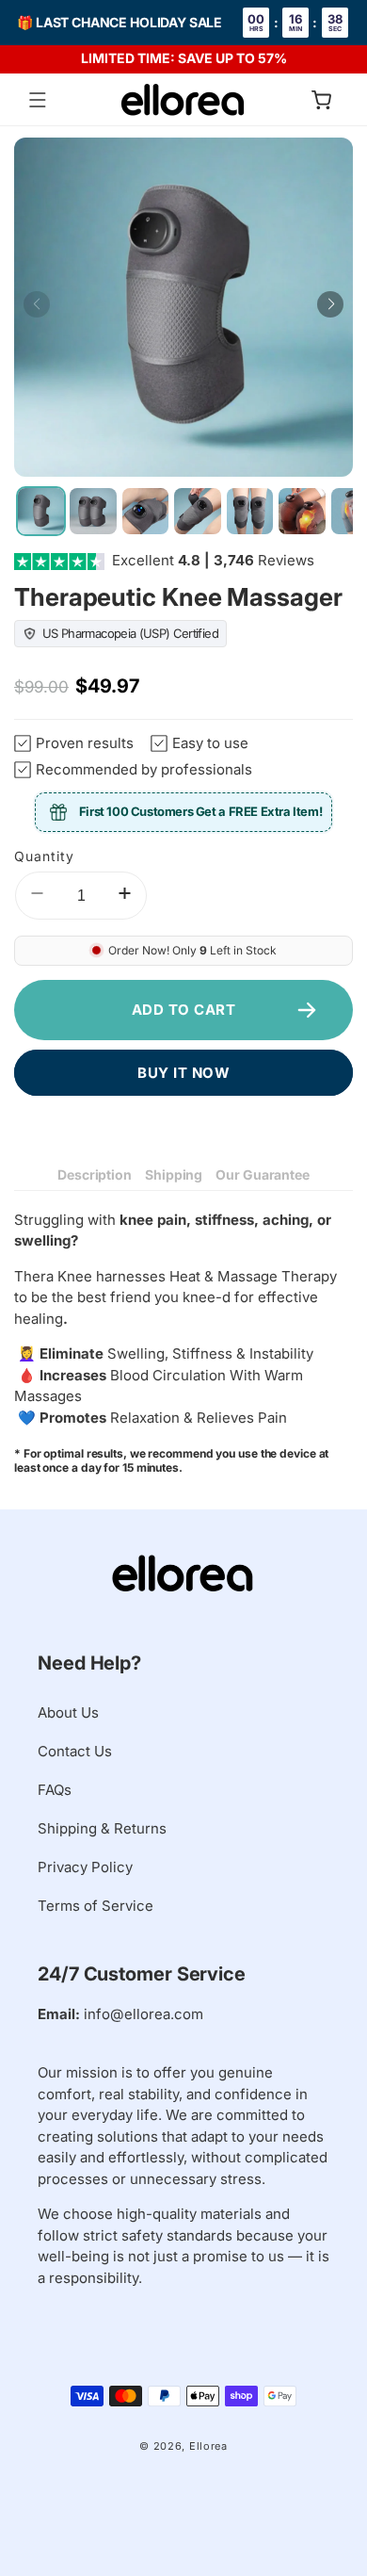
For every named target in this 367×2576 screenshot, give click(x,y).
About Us (68, 1712)
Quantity (44, 856)
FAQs (55, 1790)
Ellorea (208, 2446)
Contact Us (75, 1751)
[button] (38, 100)
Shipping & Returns (102, 1828)
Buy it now (183, 1073)
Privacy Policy (85, 1867)
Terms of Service (96, 1906)
